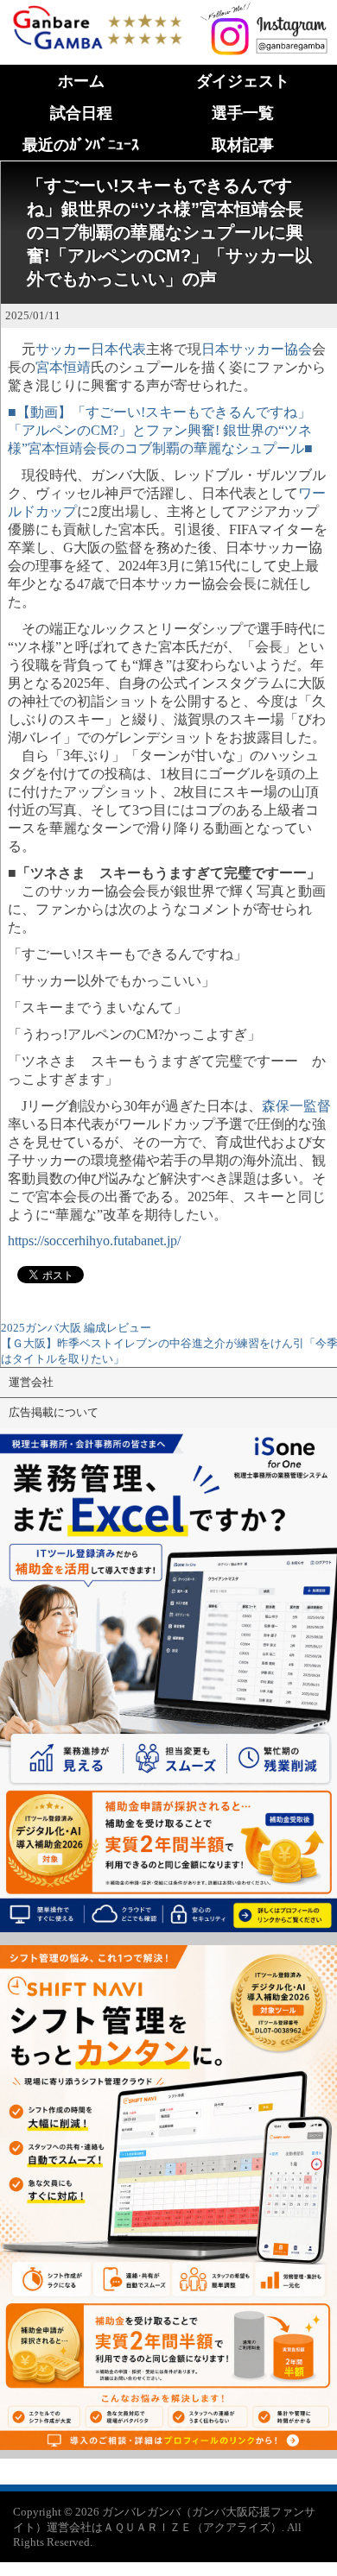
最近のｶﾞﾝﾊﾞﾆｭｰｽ (81, 145)
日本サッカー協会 (257, 349)
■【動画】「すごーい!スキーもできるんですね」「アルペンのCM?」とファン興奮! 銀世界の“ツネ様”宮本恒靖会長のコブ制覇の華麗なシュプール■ (160, 430)
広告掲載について (54, 1412)
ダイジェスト (243, 81)
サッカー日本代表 (91, 349)
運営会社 (31, 1382)
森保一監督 (296, 1106)
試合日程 (81, 113)
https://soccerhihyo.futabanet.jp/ (94, 1241)
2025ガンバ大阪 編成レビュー (76, 1328)
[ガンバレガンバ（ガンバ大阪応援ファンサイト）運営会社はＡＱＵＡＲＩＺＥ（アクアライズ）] (97, 10)
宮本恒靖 (63, 367)
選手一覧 (243, 113)
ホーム (81, 81)
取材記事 (243, 145)
